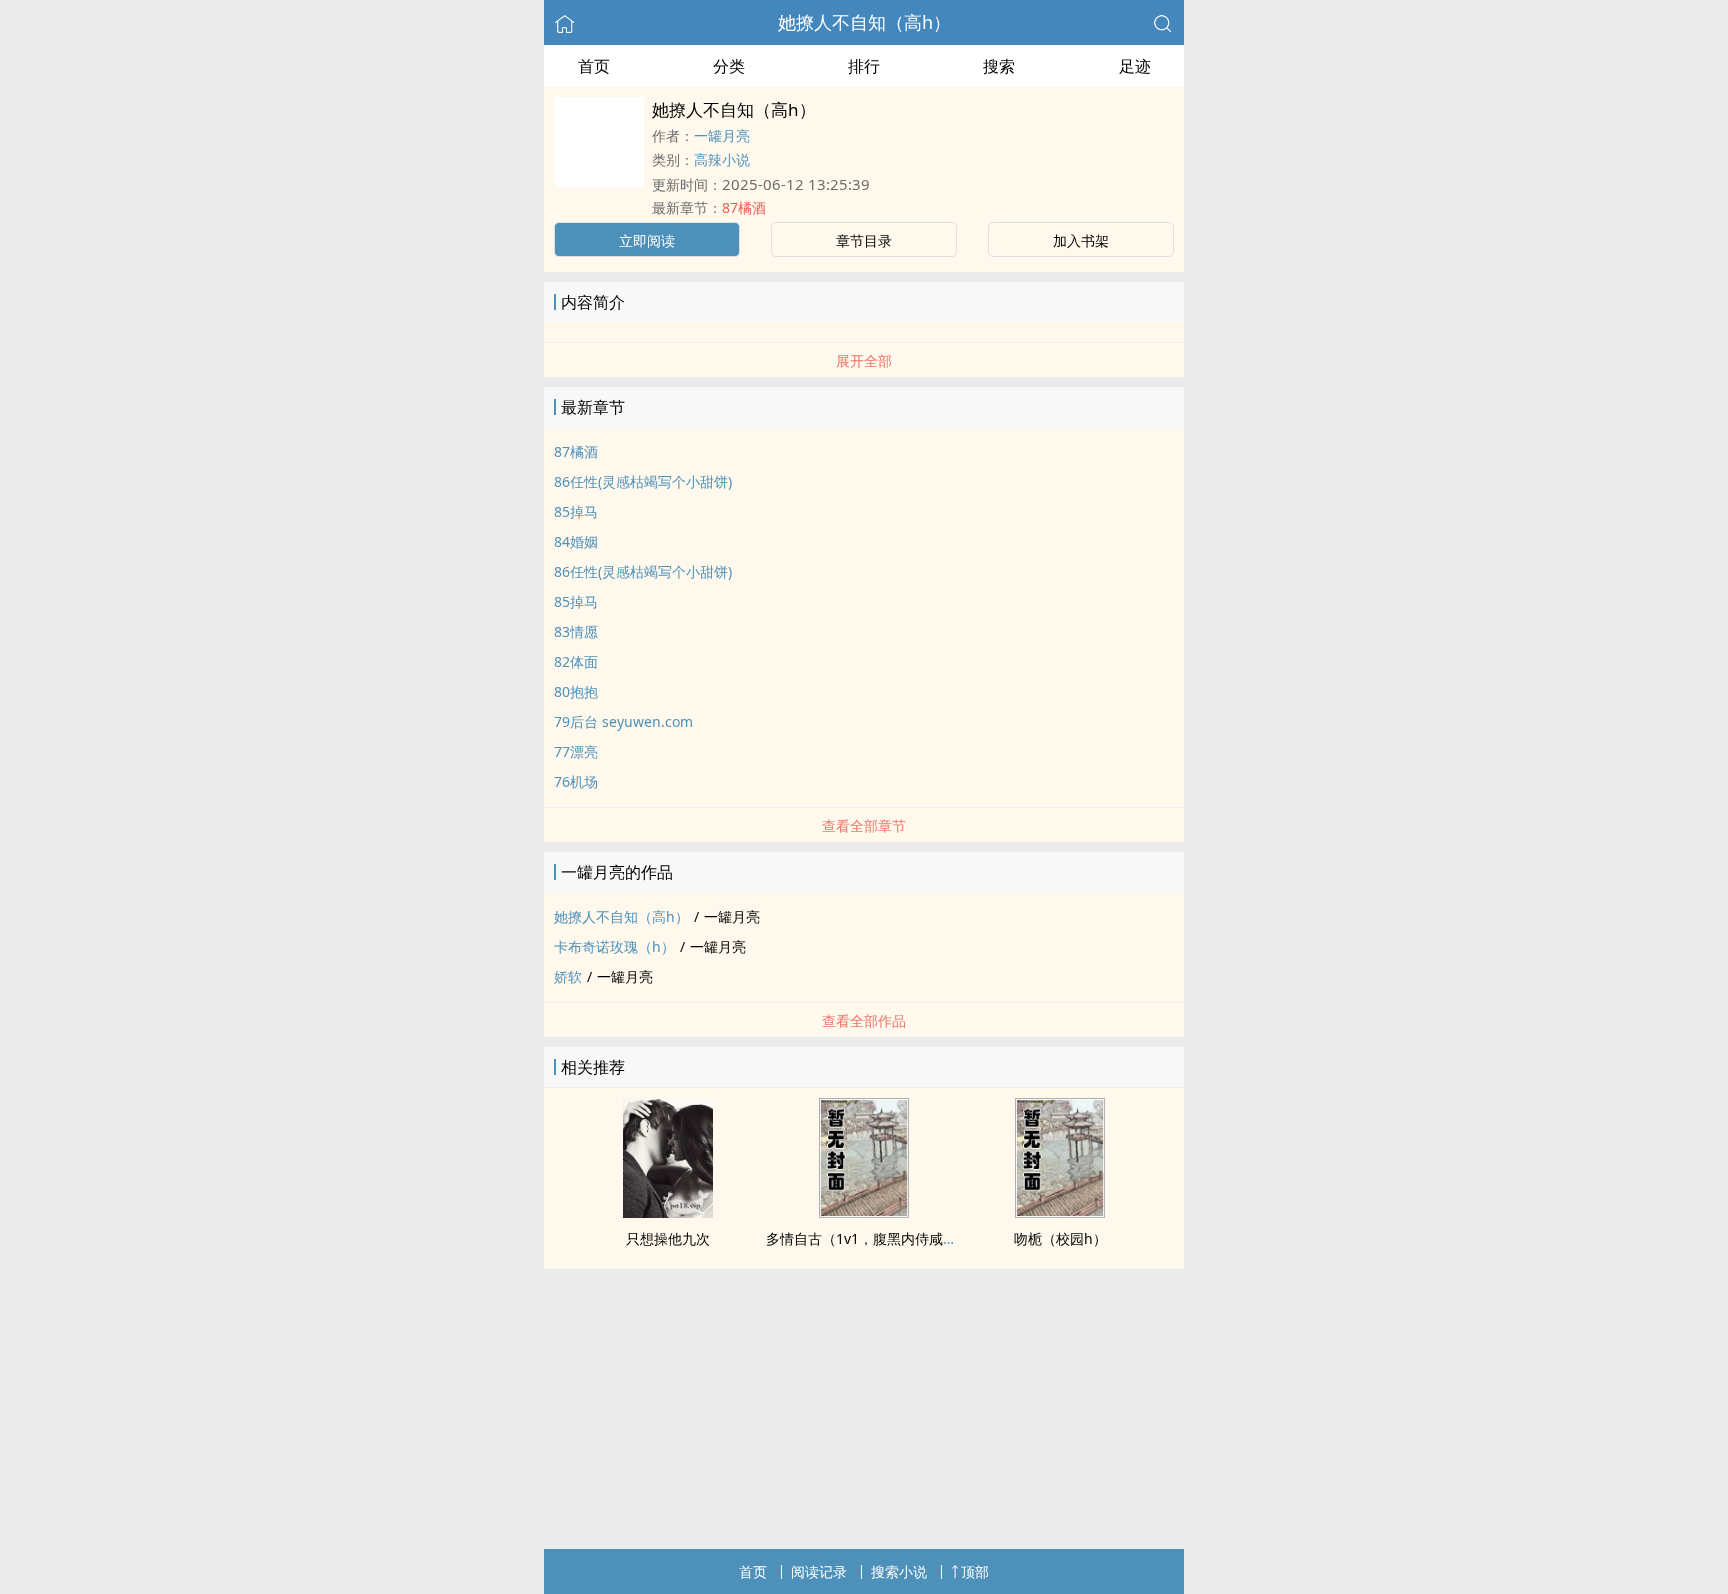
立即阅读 (647, 240)
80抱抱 (576, 691)
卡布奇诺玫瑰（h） (614, 946)
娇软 (568, 976)
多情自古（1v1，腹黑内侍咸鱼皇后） (882, 1238)
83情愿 (576, 631)
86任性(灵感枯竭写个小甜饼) (643, 481)
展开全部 (864, 360)
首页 (594, 66)
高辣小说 (722, 159)
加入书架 (1081, 240)
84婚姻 (576, 541)
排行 (864, 66)
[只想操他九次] (668, 1212)
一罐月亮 (722, 135)
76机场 (576, 781)
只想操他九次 (668, 1238)
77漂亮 (576, 751)
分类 (729, 66)
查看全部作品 (864, 1020)
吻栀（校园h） (1060, 1238)
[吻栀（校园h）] (1060, 1212)
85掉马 (576, 511)
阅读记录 (819, 1571)
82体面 (576, 661)
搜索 (999, 66)
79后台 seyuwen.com (623, 721)
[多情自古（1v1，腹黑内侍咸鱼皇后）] (864, 1212)
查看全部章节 (864, 825)
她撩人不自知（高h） (864, 22)
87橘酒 (744, 207)
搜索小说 (899, 1571)
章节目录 (864, 240)
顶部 (975, 1571)
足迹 (1135, 66)
